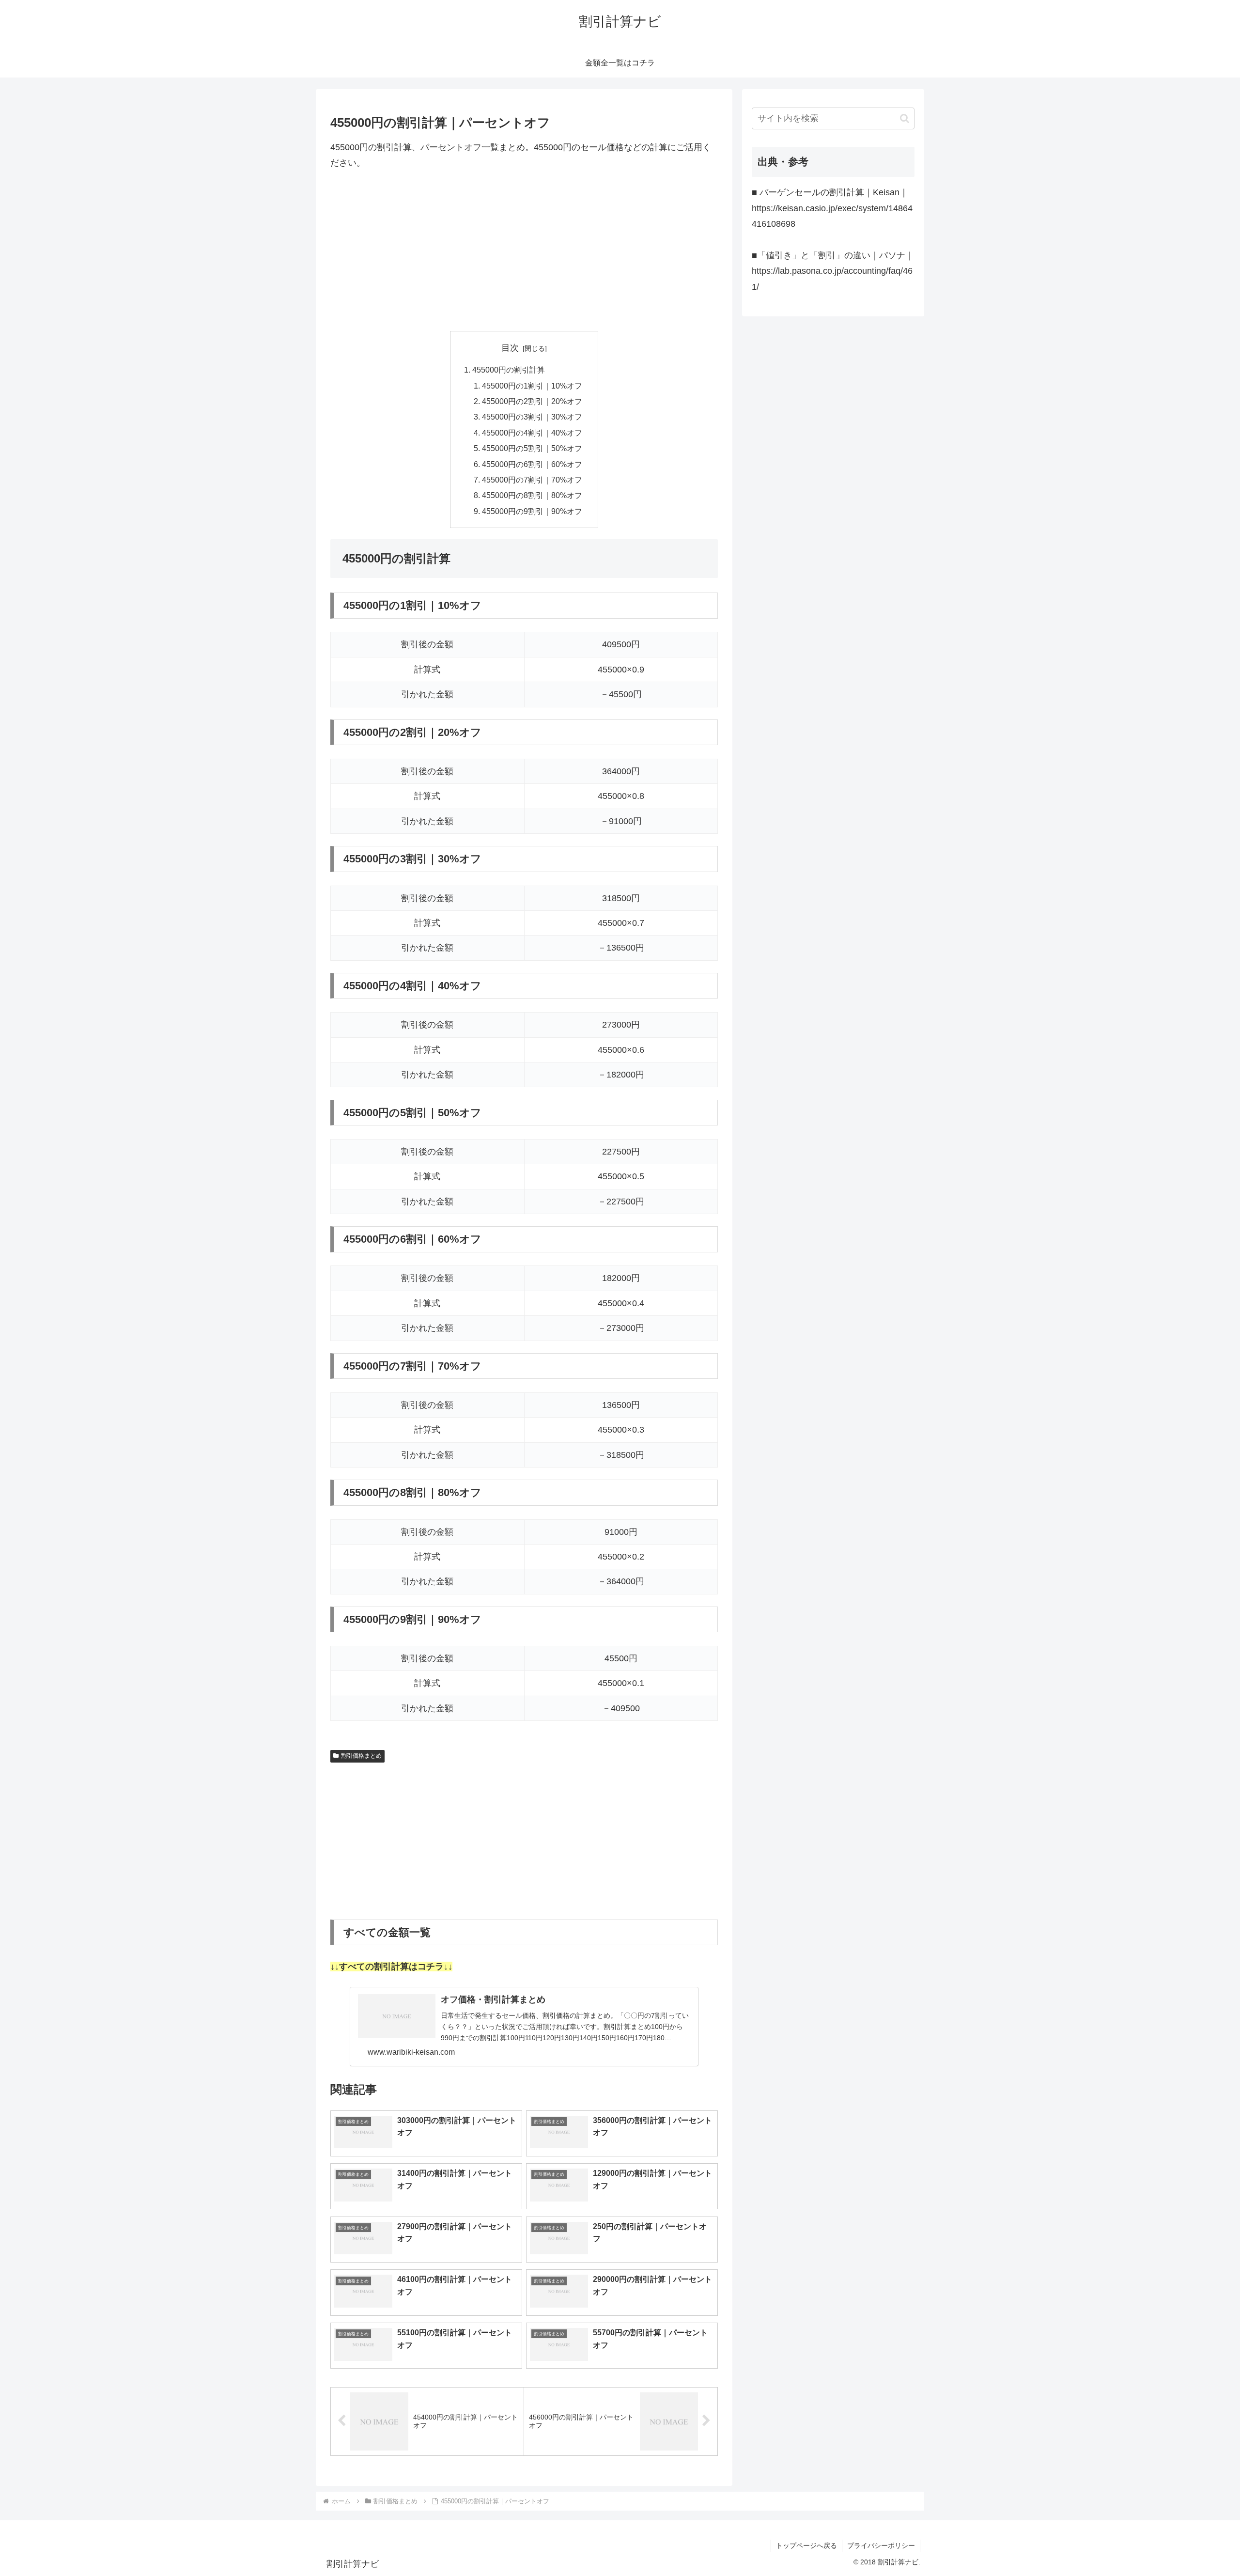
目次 (510, 348)
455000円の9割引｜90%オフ (532, 511)
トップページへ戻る (806, 2545)
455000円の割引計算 (509, 370)
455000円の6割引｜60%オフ (532, 464)
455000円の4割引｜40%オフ (532, 433)
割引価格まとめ (361, 1756)
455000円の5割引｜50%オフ (532, 448)
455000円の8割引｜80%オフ (532, 495)
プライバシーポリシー (881, 2545)
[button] (905, 118)
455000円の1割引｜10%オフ (532, 386)
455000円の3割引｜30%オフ (532, 417)
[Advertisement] (524, 251)
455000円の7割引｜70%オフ (532, 480)
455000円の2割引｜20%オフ (532, 401)
